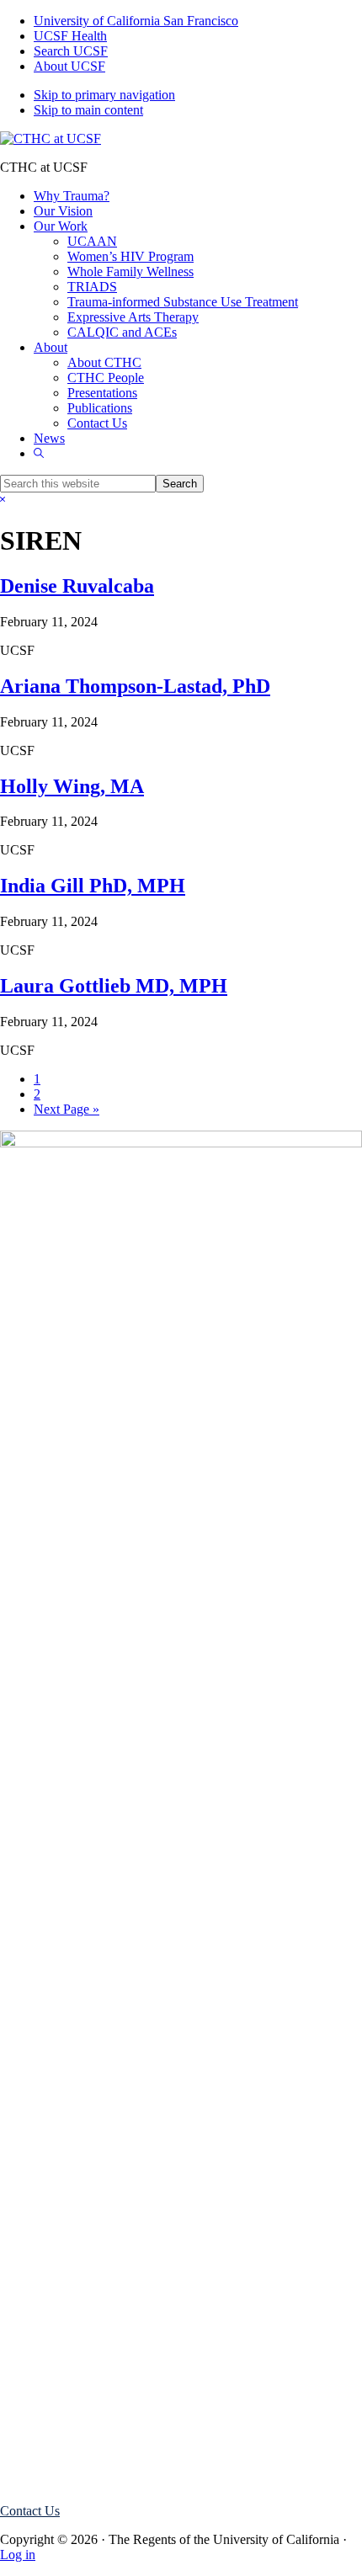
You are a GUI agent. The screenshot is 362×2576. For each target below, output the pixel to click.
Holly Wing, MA (72, 786)
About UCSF (69, 66)
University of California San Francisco (136, 21)
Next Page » (67, 1109)
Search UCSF (71, 51)
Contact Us (30, 2511)
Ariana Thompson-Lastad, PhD (135, 686)
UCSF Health (70, 36)
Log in (18, 2555)
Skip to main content (88, 110)
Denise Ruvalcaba (77, 586)
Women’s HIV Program (97, 2482)
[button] (39, 453)
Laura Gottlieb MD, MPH (114, 986)
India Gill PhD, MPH (93, 886)
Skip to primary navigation (104, 95)
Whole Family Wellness (97, 2467)
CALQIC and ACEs (88, 2452)
